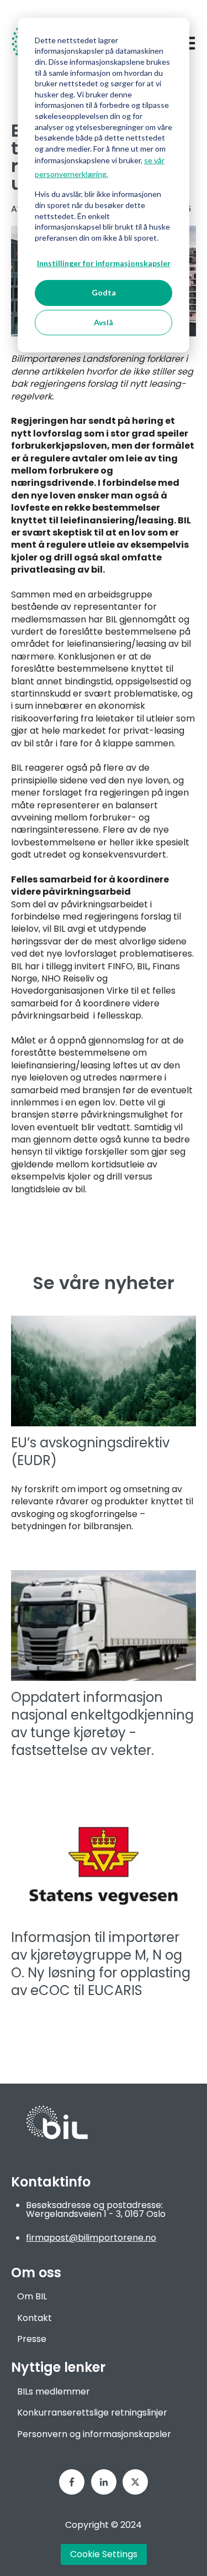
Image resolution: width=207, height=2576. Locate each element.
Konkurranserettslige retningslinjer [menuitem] (92, 2413)
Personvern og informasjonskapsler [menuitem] (94, 2434)
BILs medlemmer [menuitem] (54, 2391)
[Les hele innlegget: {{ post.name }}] (104, 1625)
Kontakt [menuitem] (34, 2318)
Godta (104, 292)
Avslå (104, 322)
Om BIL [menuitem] (32, 2296)
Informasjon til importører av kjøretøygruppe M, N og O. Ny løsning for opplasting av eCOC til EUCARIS (101, 1964)
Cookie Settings (104, 2554)
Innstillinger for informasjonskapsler (104, 263)
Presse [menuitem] (32, 2339)
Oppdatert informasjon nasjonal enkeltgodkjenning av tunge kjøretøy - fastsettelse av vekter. (102, 1724)
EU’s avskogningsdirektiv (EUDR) (90, 1451)
